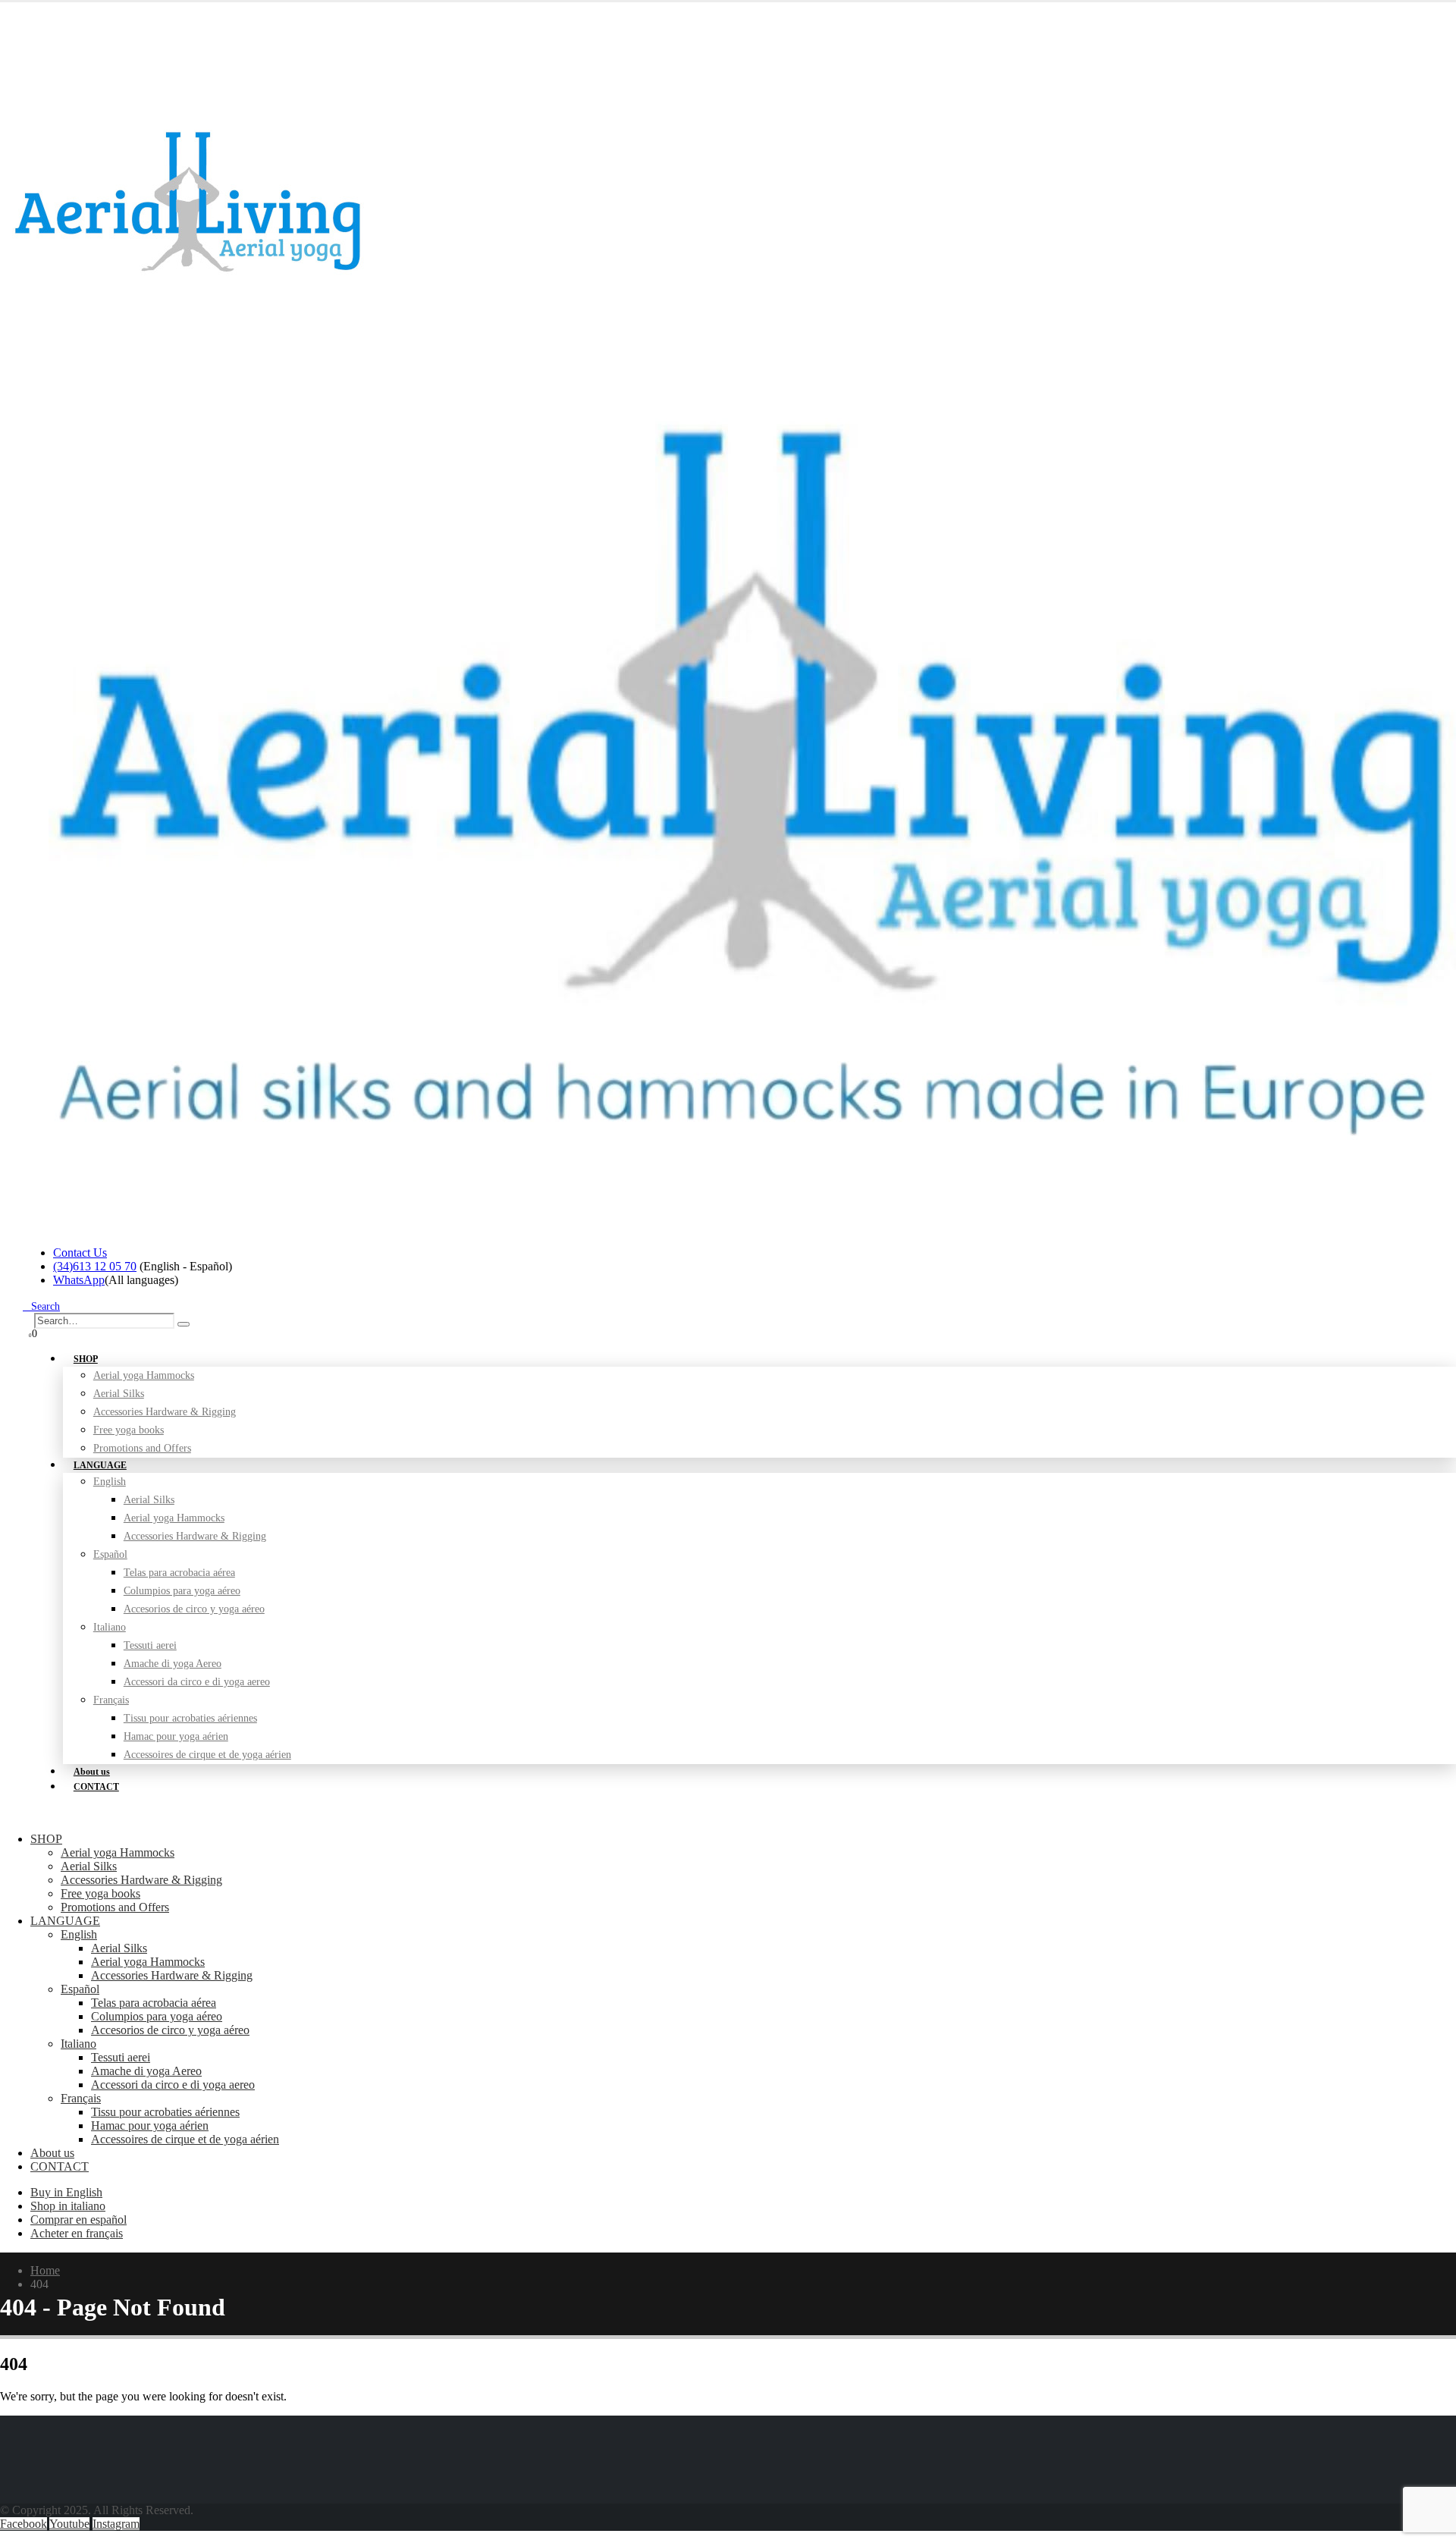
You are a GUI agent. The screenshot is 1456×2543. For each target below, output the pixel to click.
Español (110, 1554)
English (110, 1482)
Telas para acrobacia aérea (179, 1573)
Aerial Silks (119, 1394)
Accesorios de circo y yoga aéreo (194, 1609)
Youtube (69, 2524)
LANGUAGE (100, 1465)
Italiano (110, 1627)
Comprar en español (78, 2220)
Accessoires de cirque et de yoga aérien (207, 1755)
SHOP (86, 1359)
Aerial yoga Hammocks (144, 1375)
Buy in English (66, 2192)
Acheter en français (77, 2233)
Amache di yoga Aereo (173, 1664)
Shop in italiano (68, 2206)
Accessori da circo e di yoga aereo (197, 1682)
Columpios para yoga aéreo (182, 1591)
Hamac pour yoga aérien (176, 1736)
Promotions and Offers (142, 1448)
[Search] (184, 1324)
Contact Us (80, 1253)
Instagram (116, 2524)
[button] (41, 1306)
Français (111, 1700)
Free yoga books (100, 1893)
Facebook (24, 2524)
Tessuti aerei (150, 1645)
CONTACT (96, 1787)
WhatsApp (79, 1280)
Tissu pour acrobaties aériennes (190, 1718)
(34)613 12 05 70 (95, 1266)
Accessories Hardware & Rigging (165, 1412)
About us (52, 2153)
